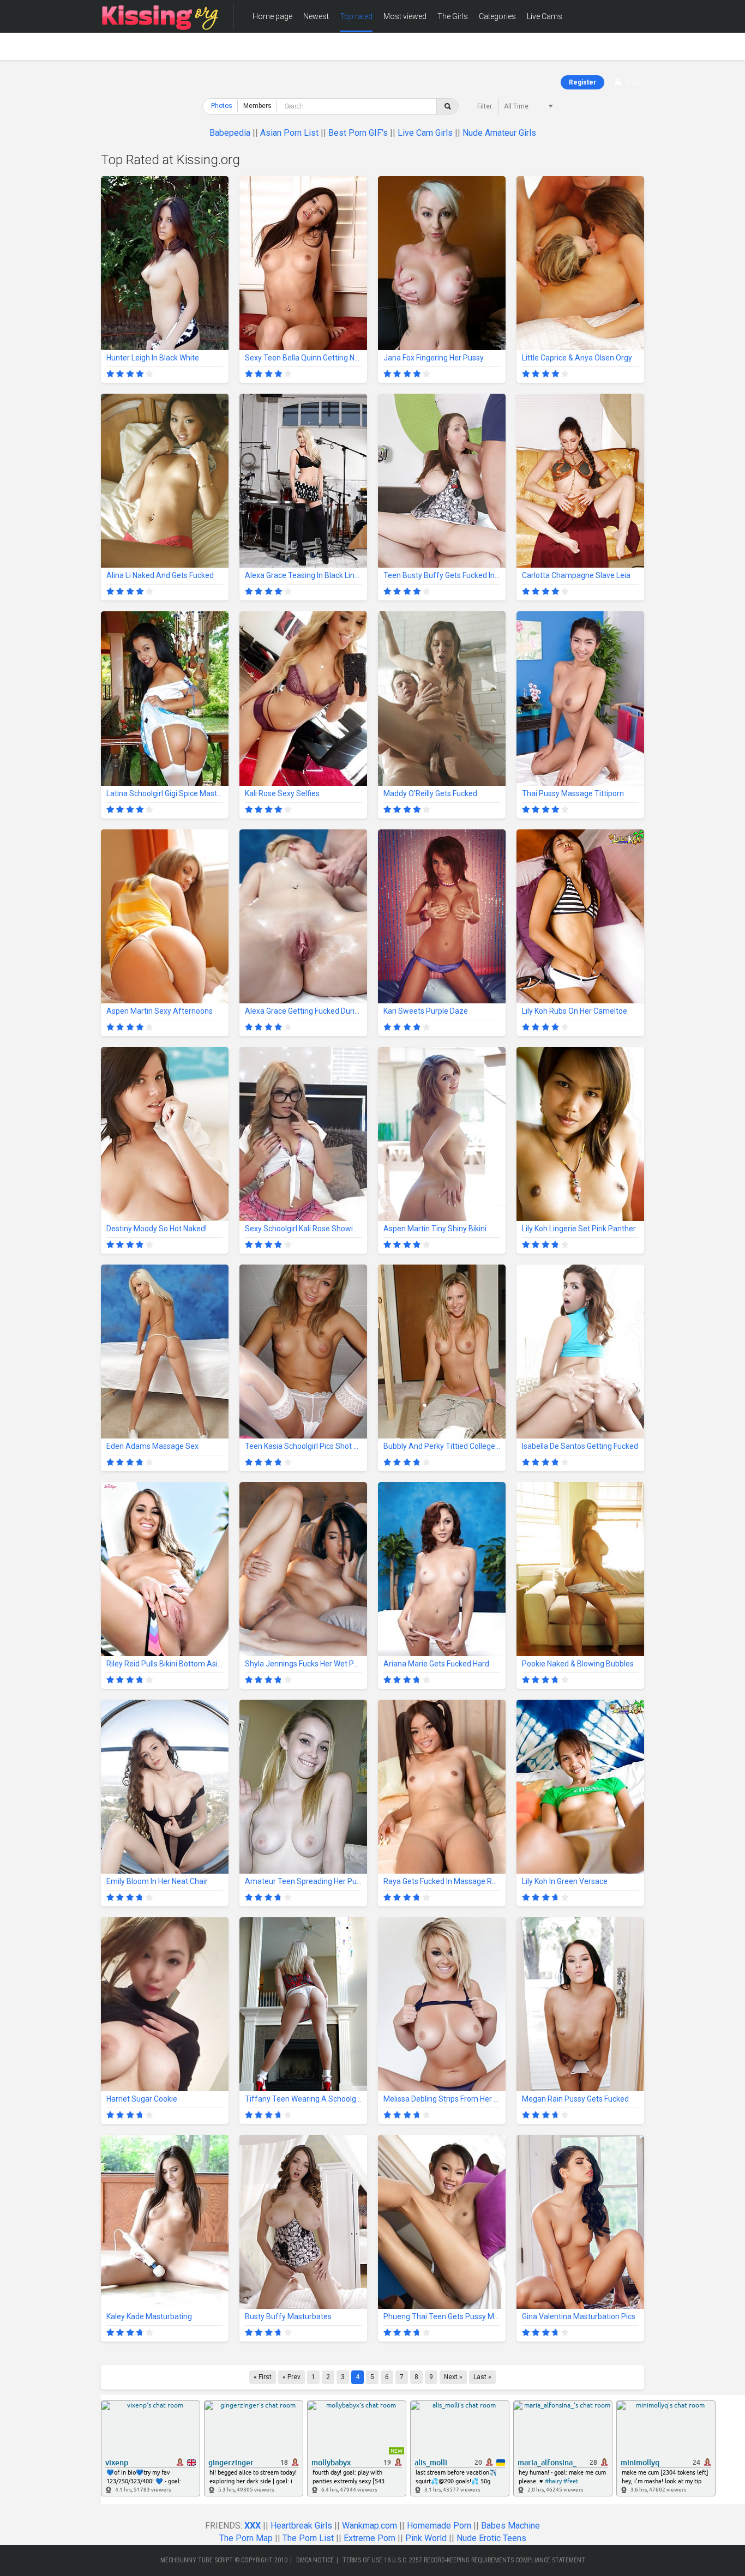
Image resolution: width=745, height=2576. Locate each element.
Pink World (426, 2538)
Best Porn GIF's (358, 133)
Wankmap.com (370, 2526)
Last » (482, 2377)
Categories (497, 16)
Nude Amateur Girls (499, 133)
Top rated (356, 16)
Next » (453, 2377)
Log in (635, 82)
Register (582, 82)
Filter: (485, 106)
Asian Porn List (289, 133)
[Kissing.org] (160, 16)
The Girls (453, 16)
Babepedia (230, 133)
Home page (272, 16)
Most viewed (405, 16)
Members (269, 49)
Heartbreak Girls (301, 2526)
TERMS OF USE (362, 2560)
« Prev (292, 2377)
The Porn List (308, 2538)
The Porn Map (246, 2538)
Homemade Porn (439, 2526)
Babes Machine (510, 2526)
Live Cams (545, 16)
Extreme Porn (370, 2538)
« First (263, 2377)
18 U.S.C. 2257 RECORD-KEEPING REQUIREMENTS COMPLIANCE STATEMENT (485, 2560)
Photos (222, 106)
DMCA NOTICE (315, 2560)
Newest (316, 16)
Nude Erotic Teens (491, 2538)
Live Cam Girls (425, 133)
